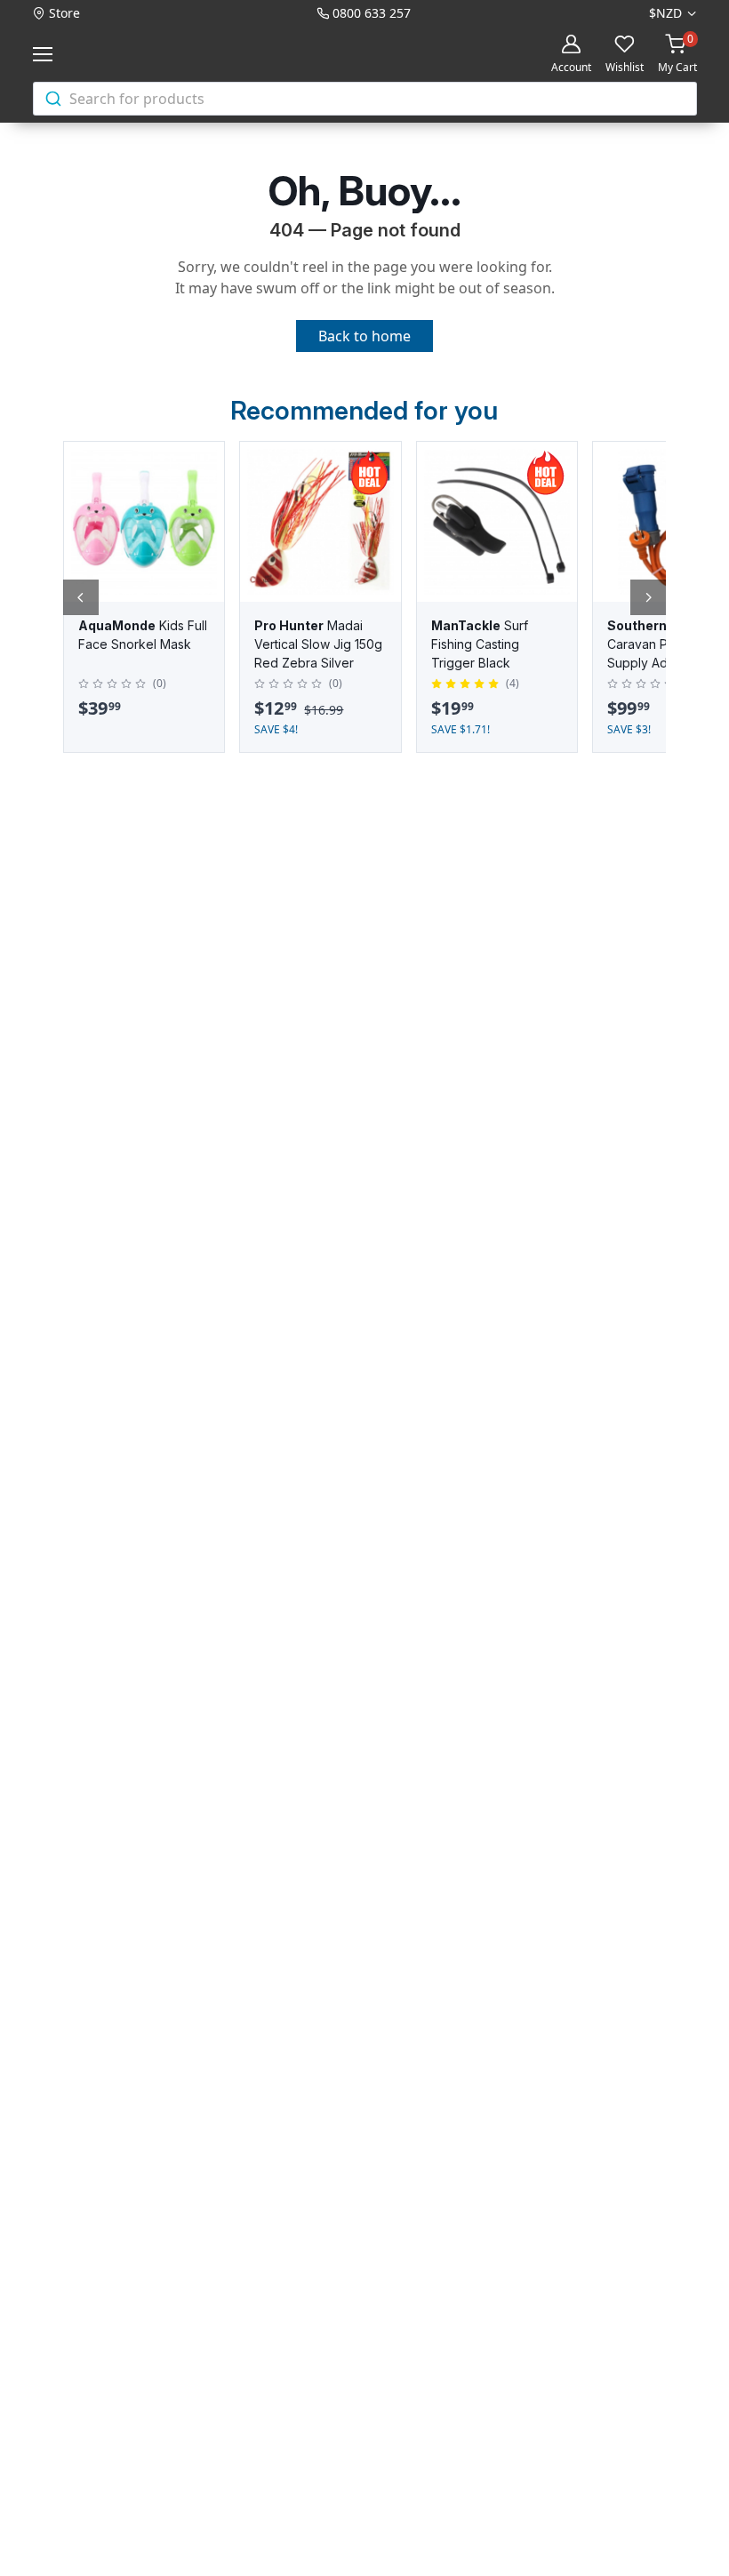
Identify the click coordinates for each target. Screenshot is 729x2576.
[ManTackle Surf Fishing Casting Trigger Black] (497, 522)
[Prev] (81, 597)
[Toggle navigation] (46, 54)
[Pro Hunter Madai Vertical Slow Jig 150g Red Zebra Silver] (320, 522)
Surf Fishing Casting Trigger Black (480, 644)
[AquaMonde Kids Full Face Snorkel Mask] (144, 522)
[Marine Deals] (129, 54)
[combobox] (365, 99)
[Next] (648, 597)
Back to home (364, 336)
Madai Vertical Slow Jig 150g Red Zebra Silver (318, 644)
